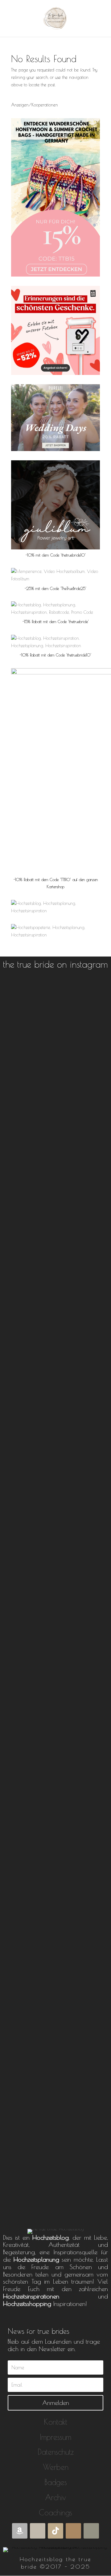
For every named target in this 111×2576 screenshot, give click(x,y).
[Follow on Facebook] (38, 2531)
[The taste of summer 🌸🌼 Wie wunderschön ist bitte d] (56, 1319)
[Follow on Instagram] (73, 2531)
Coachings (55, 2512)
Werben (56, 2467)
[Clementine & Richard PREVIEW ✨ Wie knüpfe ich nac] (56, 1098)
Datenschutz (56, 2452)
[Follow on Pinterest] (91, 2531)
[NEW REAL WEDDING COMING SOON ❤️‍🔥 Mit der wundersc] (56, 2125)
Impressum (55, 2437)
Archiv (55, 2497)
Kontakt (55, 2422)
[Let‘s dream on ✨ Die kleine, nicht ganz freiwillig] (56, 1518)
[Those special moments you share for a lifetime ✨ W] (56, 1948)
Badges (56, 2482)
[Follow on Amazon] (20, 2531)
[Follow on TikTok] (55, 2531)
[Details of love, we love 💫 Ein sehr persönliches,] (56, 1735)
